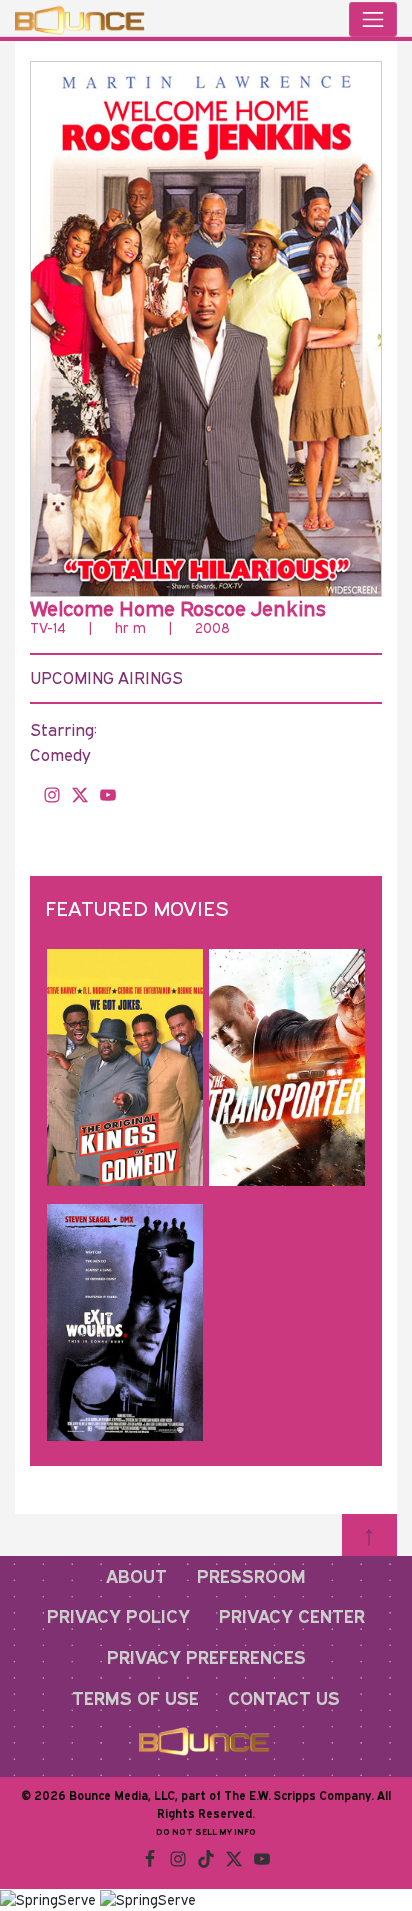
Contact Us (284, 1698)
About (136, 1576)
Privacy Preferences (206, 1657)
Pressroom (251, 1576)
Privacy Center (292, 1616)
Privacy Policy (118, 1616)
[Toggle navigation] (373, 19)
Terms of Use (135, 1698)
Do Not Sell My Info (206, 1831)
